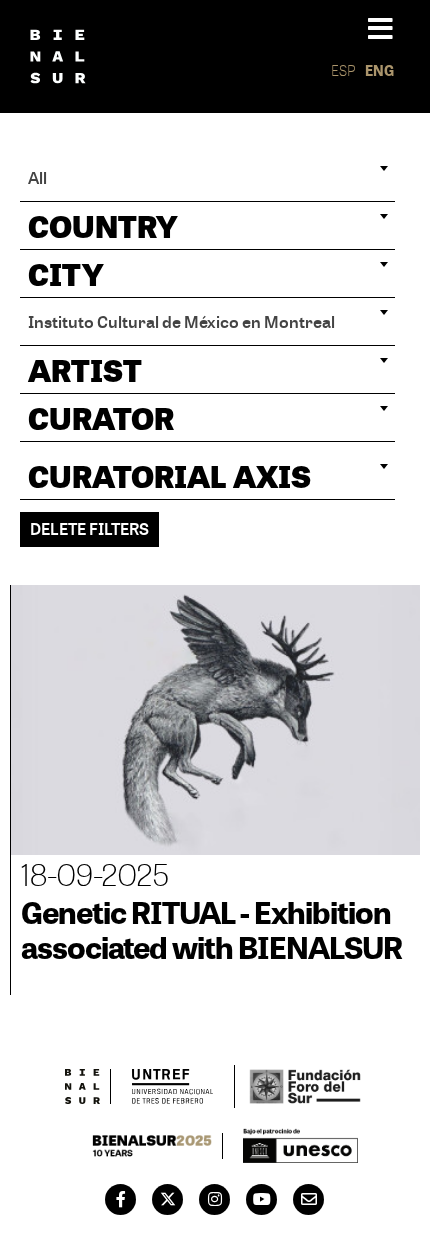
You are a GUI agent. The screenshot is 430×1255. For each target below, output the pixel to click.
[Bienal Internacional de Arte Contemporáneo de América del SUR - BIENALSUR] (83, 1086)
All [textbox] (37, 177)
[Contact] (309, 1199)
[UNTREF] (172, 1086)
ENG (379, 70)
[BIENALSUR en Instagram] (215, 1199)
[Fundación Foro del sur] (304, 1086)
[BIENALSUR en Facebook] (121, 1199)
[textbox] (207, 226)
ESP (343, 70)
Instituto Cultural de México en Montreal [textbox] (181, 321)
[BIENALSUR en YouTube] (262, 1199)
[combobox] (207, 178)
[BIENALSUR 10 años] (152, 1146)
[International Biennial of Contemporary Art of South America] (58, 57)
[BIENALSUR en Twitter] (168, 1199)
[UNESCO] (301, 1145)
